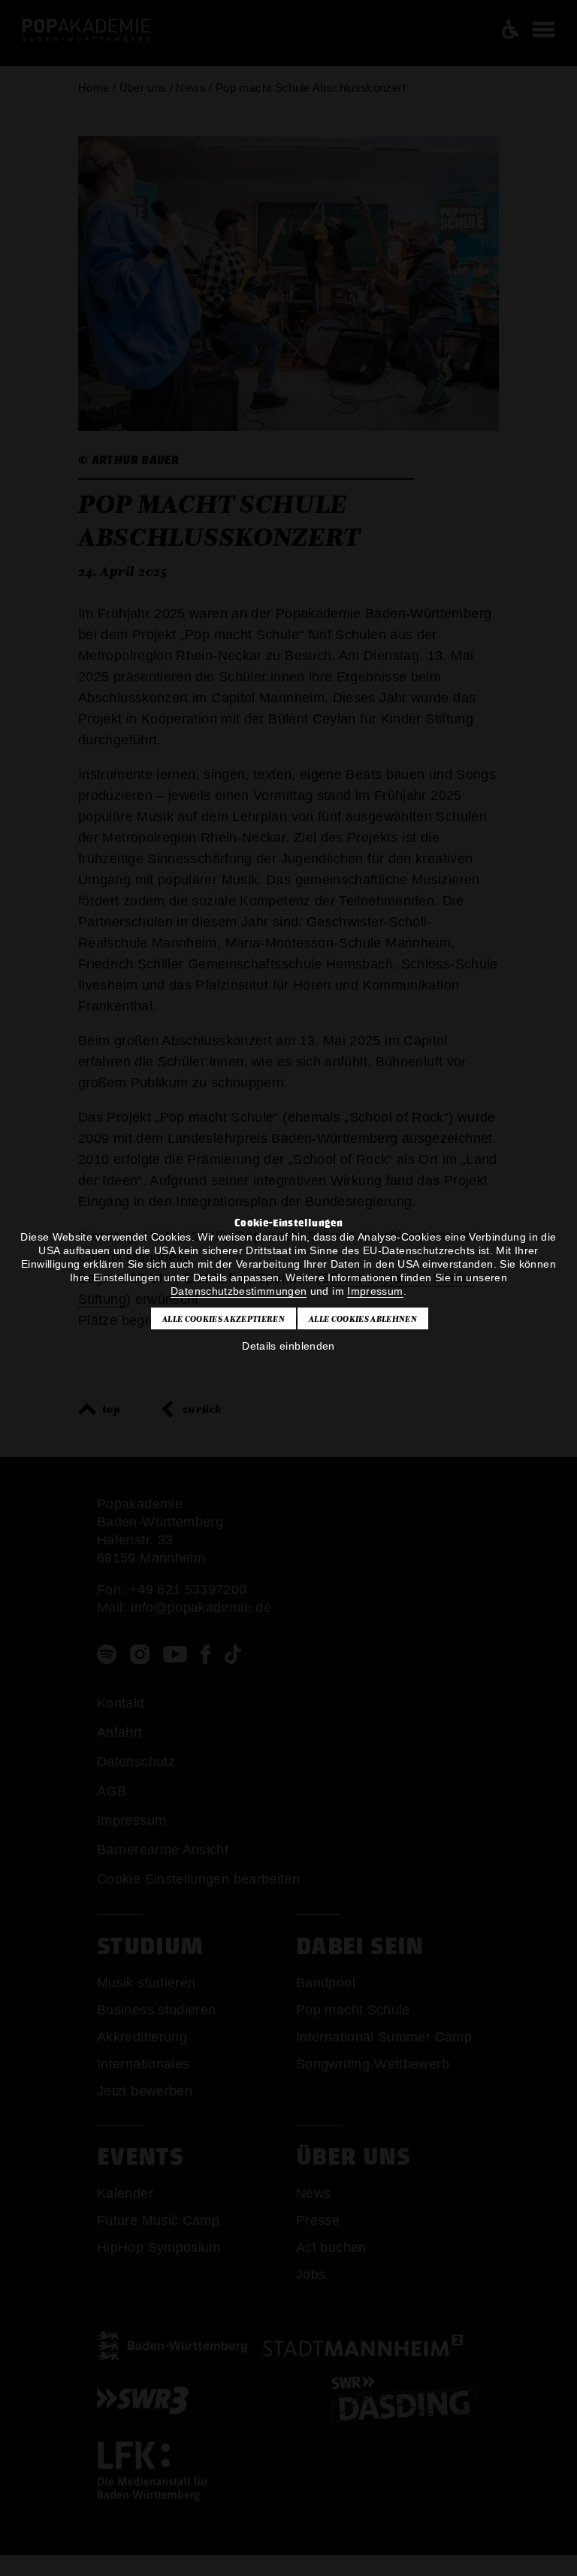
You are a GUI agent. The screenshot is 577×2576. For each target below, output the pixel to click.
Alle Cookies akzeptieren (224, 1319)
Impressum (375, 1291)
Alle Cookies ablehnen (363, 1319)
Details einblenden (288, 1346)
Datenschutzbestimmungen (239, 1291)
